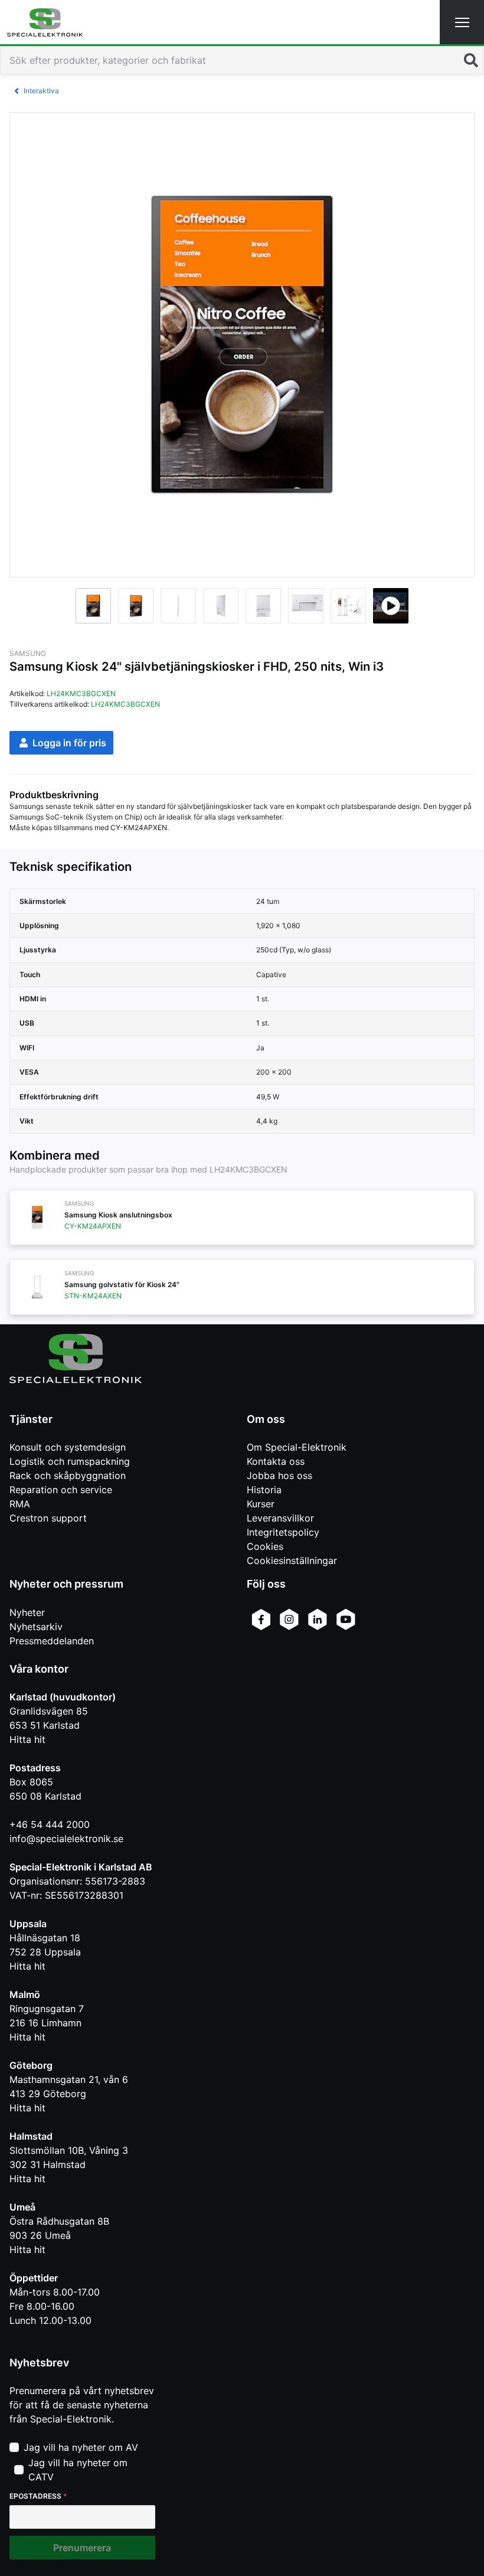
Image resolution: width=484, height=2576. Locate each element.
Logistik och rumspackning (70, 1461)
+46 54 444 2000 (50, 1824)
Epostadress (38, 2496)
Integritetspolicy (283, 1532)
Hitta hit (27, 1739)
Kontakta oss (276, 1461)
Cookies (265, 1546)
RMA (20, 1504)
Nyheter (27, 1612)
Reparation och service (61, 1490)
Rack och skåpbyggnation (68, 1475)
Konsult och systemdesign (68, 1447)
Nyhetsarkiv (36, 1627)
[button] (462, 22)
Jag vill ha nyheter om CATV (78, 2470)
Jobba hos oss (279, 1475)
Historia (264, 1490)
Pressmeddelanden (52, 1641)
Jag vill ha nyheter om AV (81, 2447)
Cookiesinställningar (292, 1560)
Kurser (261, 1504)
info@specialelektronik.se (66, 1839)
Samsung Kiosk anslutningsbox (118, 1215)
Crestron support (48, 1518)
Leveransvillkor (280, 1518)
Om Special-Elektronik (297, 1447)
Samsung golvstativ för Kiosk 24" (122, 1284)
